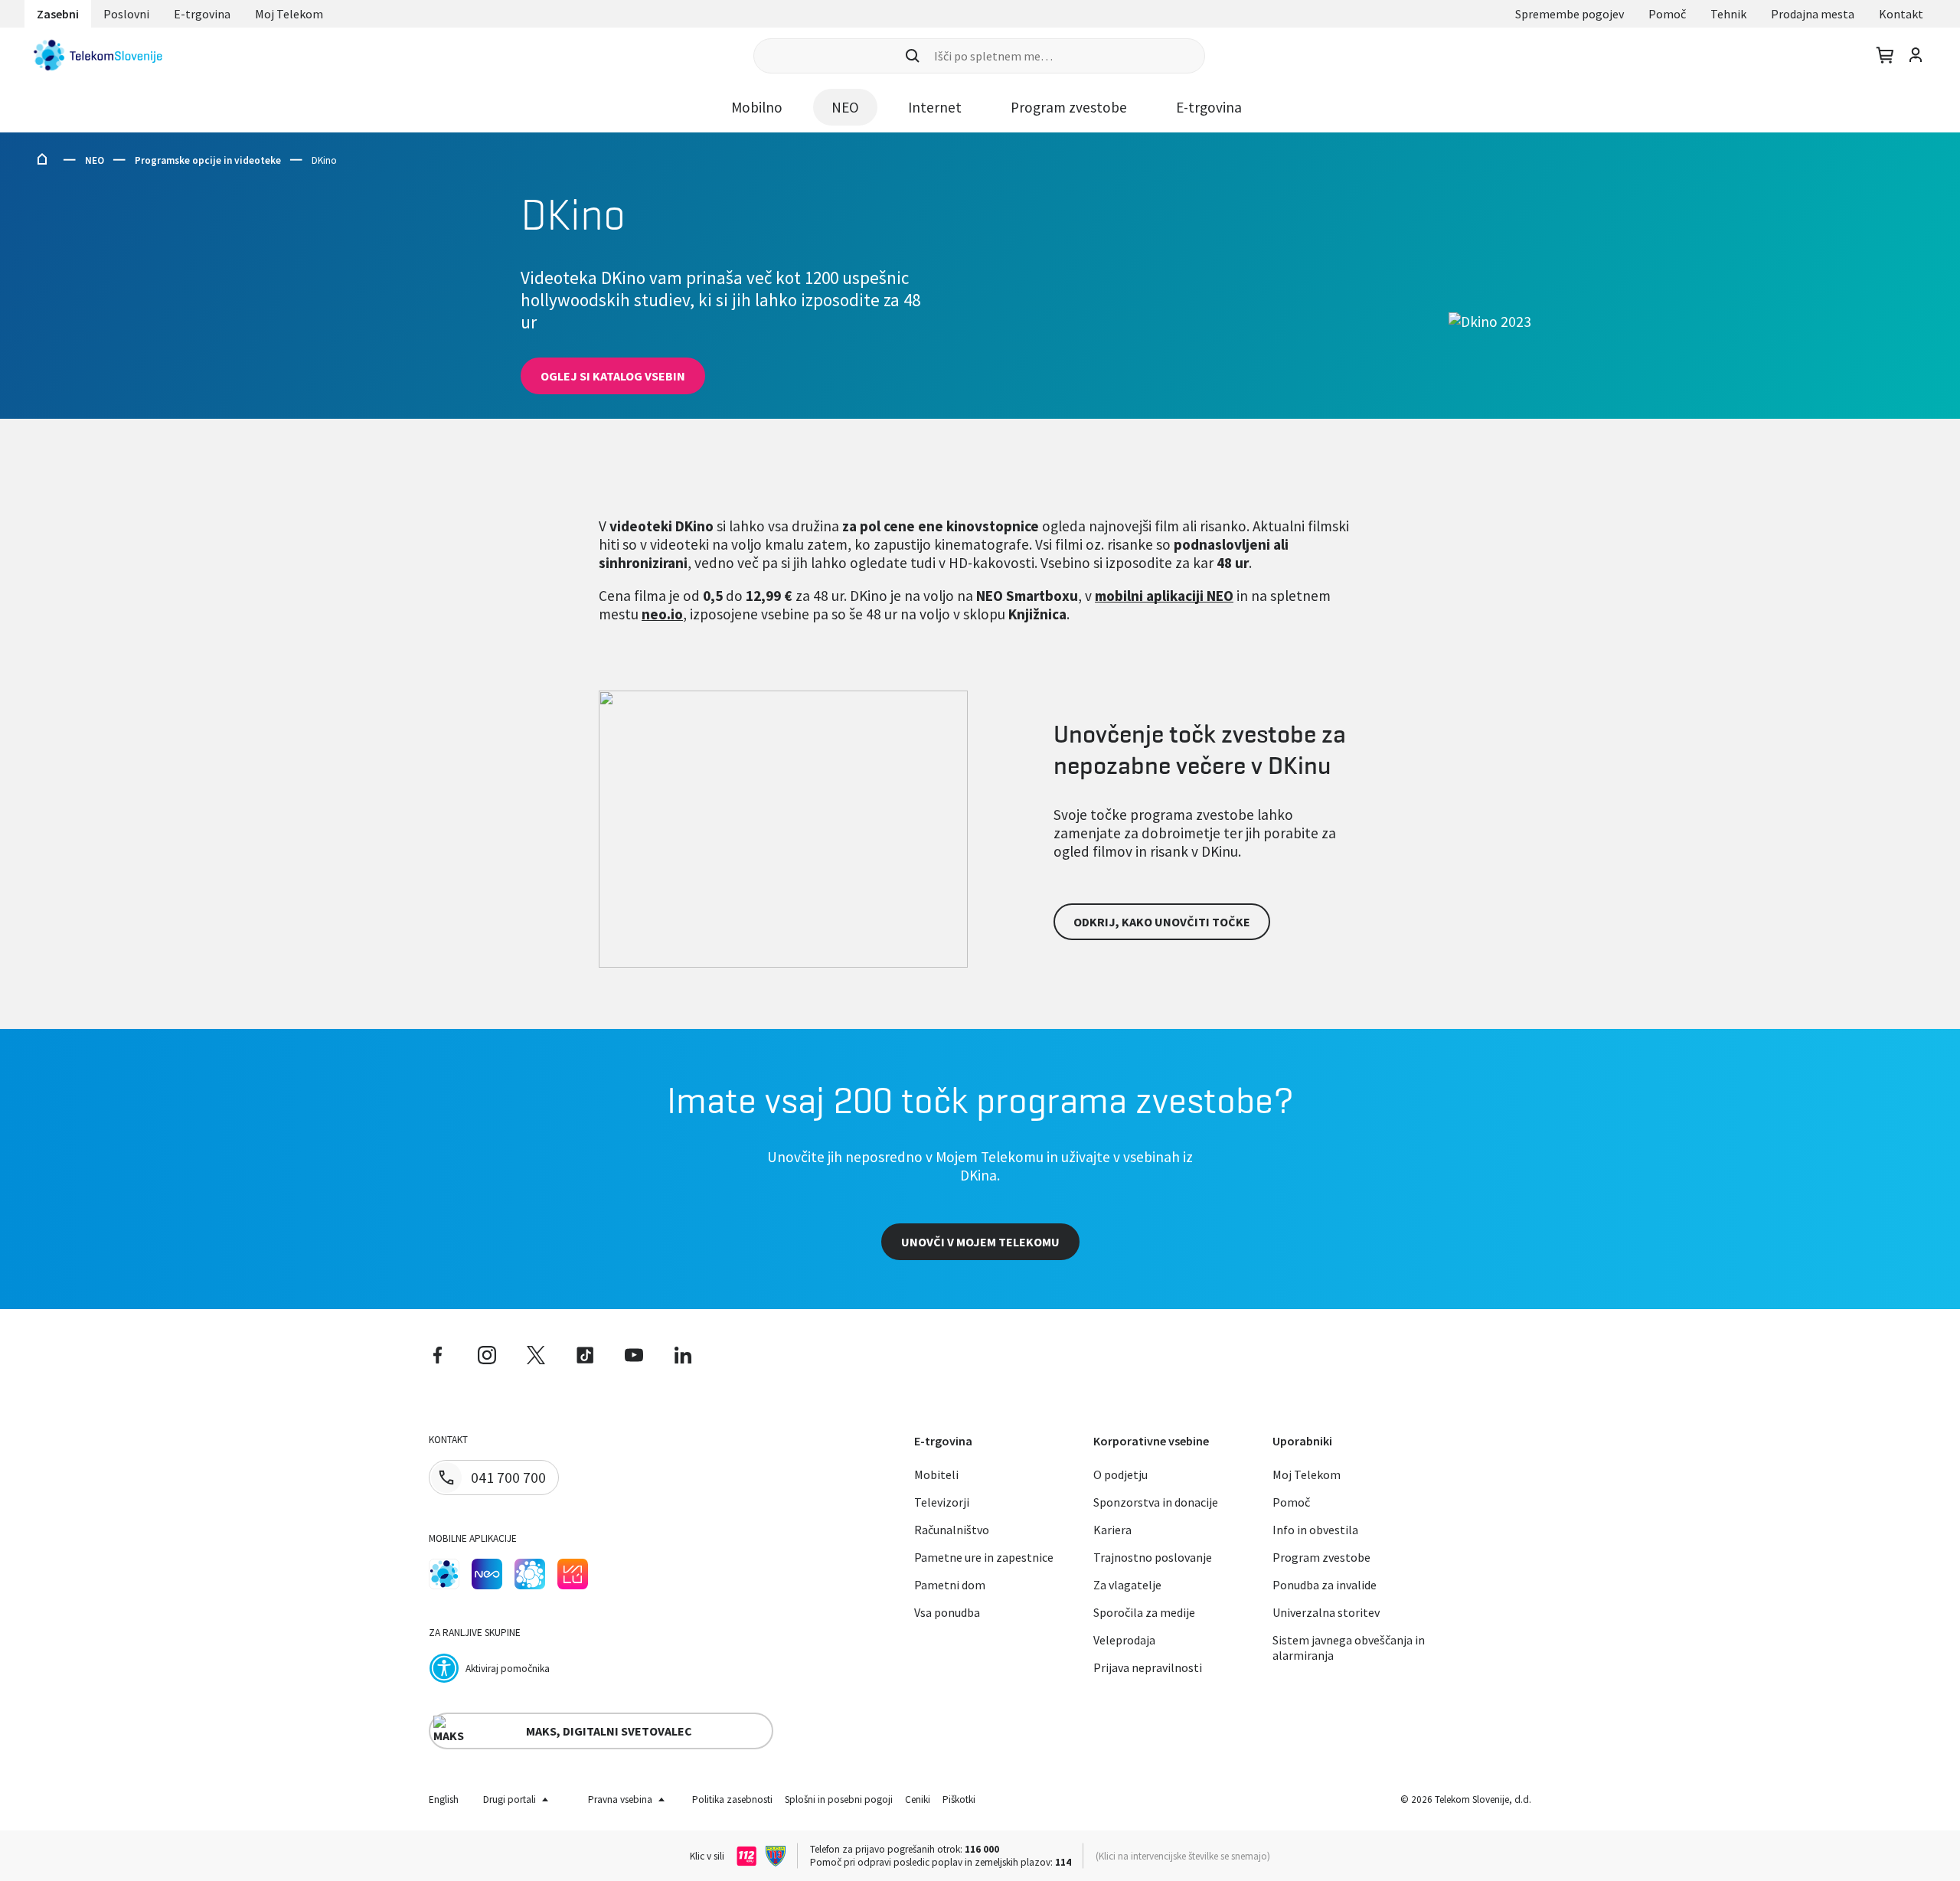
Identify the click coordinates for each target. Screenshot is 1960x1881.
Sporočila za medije (1144, 1612)
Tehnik (1728, 14)
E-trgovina (202, 14)
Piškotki (959, 1799)
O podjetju (1120, 1474)
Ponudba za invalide (1325, 1585)
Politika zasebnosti (732, 1799)
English (444, 1799)
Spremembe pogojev (1570, 14)
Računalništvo (952, 1530)
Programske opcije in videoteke (208, 160)
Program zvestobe (1321, 1557)
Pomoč (1667, 14)
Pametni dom (950, 1585)
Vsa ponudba (947, 1612)
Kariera (1112, 1530)
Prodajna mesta (1813, 14)
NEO (95, 160)
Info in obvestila (1315, 1530)
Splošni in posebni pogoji (839, 1799)
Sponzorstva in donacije (1156, 1502)
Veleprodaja (1124, 1640)
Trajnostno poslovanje (1153, 1557)
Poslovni (126, 14)
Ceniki (918, 1799)
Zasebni (58, 14)
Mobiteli (936, 1474)
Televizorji (942, 1502)
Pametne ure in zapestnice (984, 1557)
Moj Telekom (289, 14)
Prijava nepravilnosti (1148, 1667)
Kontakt (1901, 14)
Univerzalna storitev (1326, 1612)
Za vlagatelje (1127, 1585)
